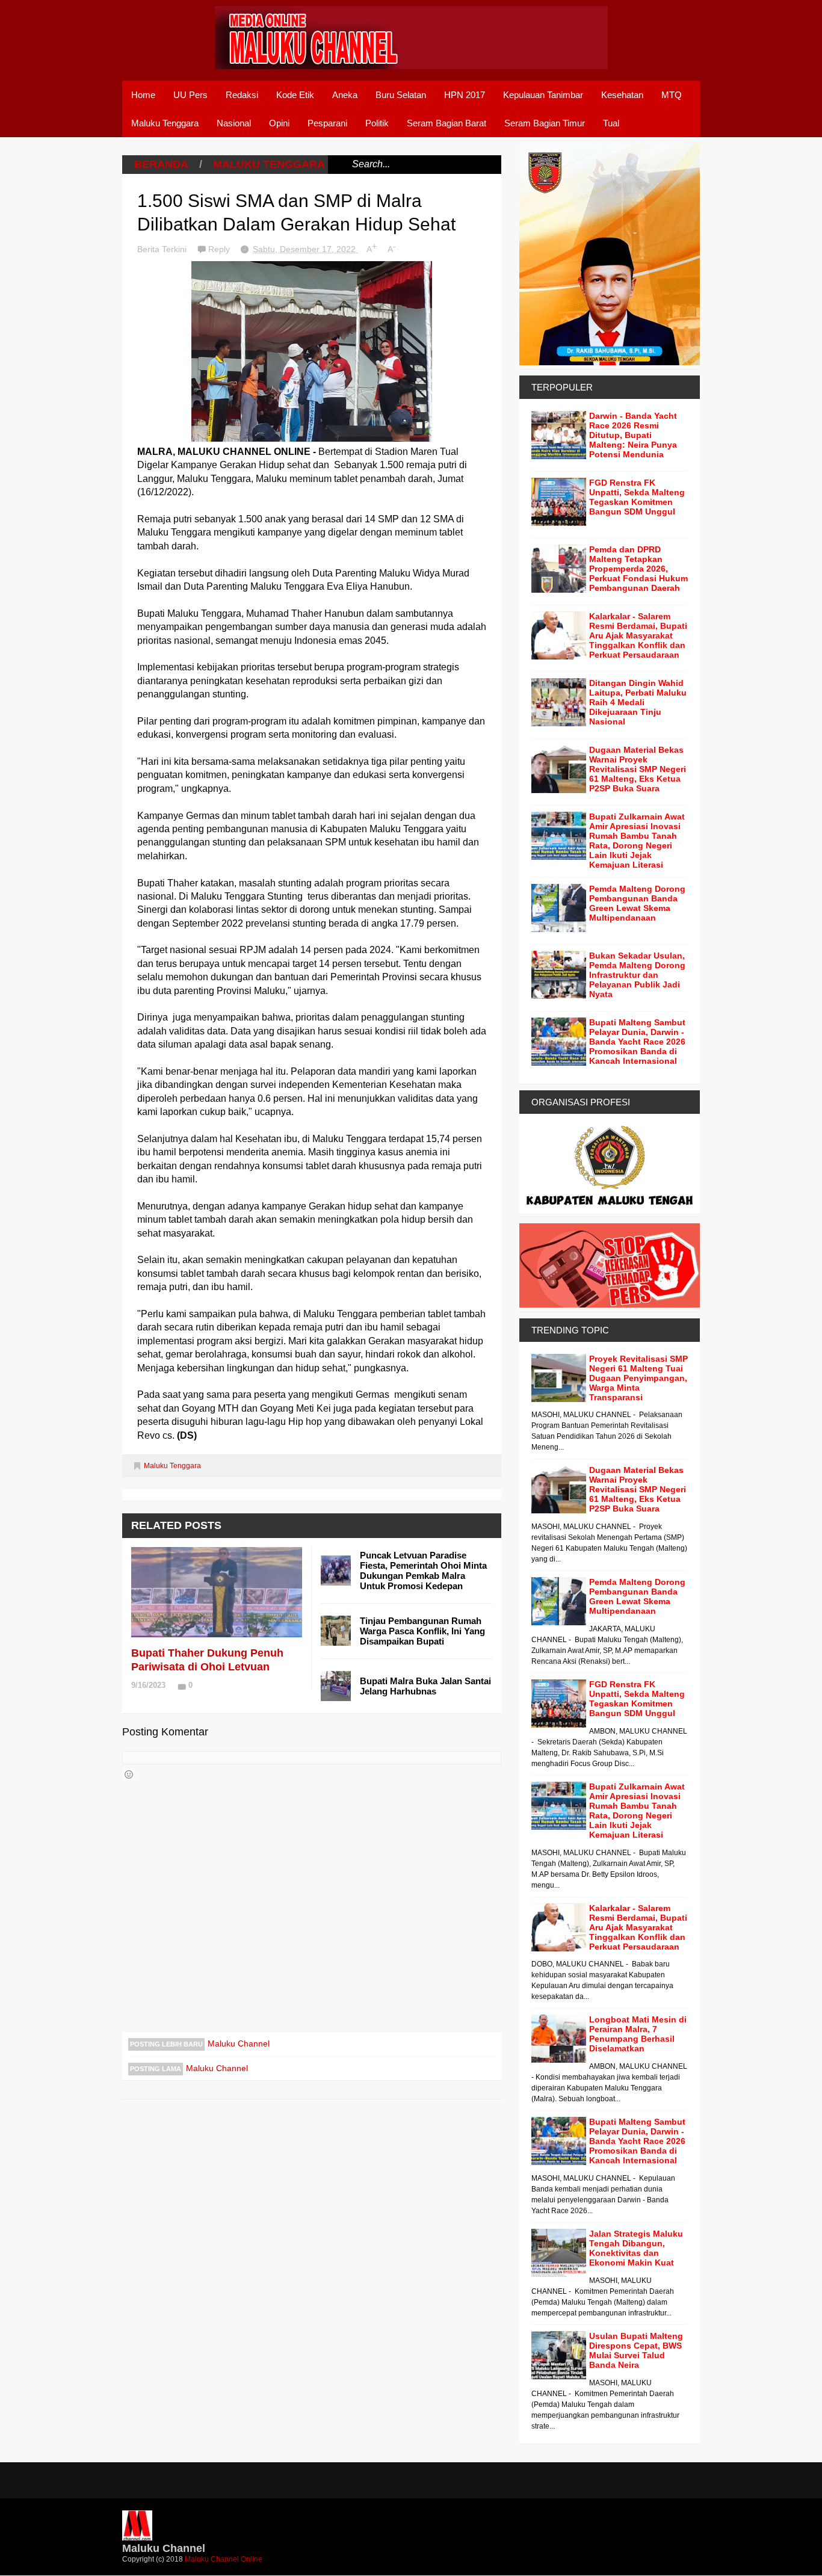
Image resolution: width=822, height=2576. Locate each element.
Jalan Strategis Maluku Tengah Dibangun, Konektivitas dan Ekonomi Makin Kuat (636, 2248)
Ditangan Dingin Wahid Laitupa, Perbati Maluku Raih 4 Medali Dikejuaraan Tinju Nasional (638, 702)
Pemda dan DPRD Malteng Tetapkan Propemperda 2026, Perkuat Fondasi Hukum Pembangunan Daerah (638, 569)
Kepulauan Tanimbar (543, 95)
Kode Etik (295, 95)
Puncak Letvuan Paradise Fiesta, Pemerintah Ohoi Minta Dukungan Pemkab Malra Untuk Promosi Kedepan (423, 1571)
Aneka (345, 95)
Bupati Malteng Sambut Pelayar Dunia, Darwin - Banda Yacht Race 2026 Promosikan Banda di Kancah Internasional (637, 1042)
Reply (220, 249)
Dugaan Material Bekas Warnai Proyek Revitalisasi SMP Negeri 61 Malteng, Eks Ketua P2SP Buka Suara (638, 769)
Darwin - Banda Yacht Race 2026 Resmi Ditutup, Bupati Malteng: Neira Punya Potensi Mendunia (633, 435)
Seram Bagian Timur (545, 123)
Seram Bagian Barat (447, 123)
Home (143, 95)
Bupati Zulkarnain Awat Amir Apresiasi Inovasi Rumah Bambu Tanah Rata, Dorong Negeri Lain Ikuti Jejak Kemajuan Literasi (637, 841)
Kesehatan (622, 95)
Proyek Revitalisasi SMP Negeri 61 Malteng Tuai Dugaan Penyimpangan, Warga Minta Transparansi (638, 1378)
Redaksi (242, 95)
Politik (377, 123)
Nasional (234, 123)
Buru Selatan (401, 95)
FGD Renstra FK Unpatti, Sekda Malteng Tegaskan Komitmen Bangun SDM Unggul (637, 497)
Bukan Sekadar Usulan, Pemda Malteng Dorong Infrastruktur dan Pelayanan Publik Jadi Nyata (637, 975)
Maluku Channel (239, 2043)
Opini (279, 123)
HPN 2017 (465, 95)
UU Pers (190, 95)
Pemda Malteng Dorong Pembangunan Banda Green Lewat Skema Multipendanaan (637, 903)
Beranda (161, 164)
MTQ (672, 95)
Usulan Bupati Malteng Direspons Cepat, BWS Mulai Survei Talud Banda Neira (636, 2350)
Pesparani (327, 123)
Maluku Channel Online (224, 2559)
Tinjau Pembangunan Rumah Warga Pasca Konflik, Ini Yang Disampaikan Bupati (422, 1631)
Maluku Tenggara (165, 123)
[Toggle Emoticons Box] (129, 1774)
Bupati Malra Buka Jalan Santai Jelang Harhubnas (425, 1686)
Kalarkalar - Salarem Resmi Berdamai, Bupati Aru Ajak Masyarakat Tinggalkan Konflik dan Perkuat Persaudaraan (638, 635)
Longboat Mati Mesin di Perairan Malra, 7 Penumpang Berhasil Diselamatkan (638, 2034)
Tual (611, 123)
